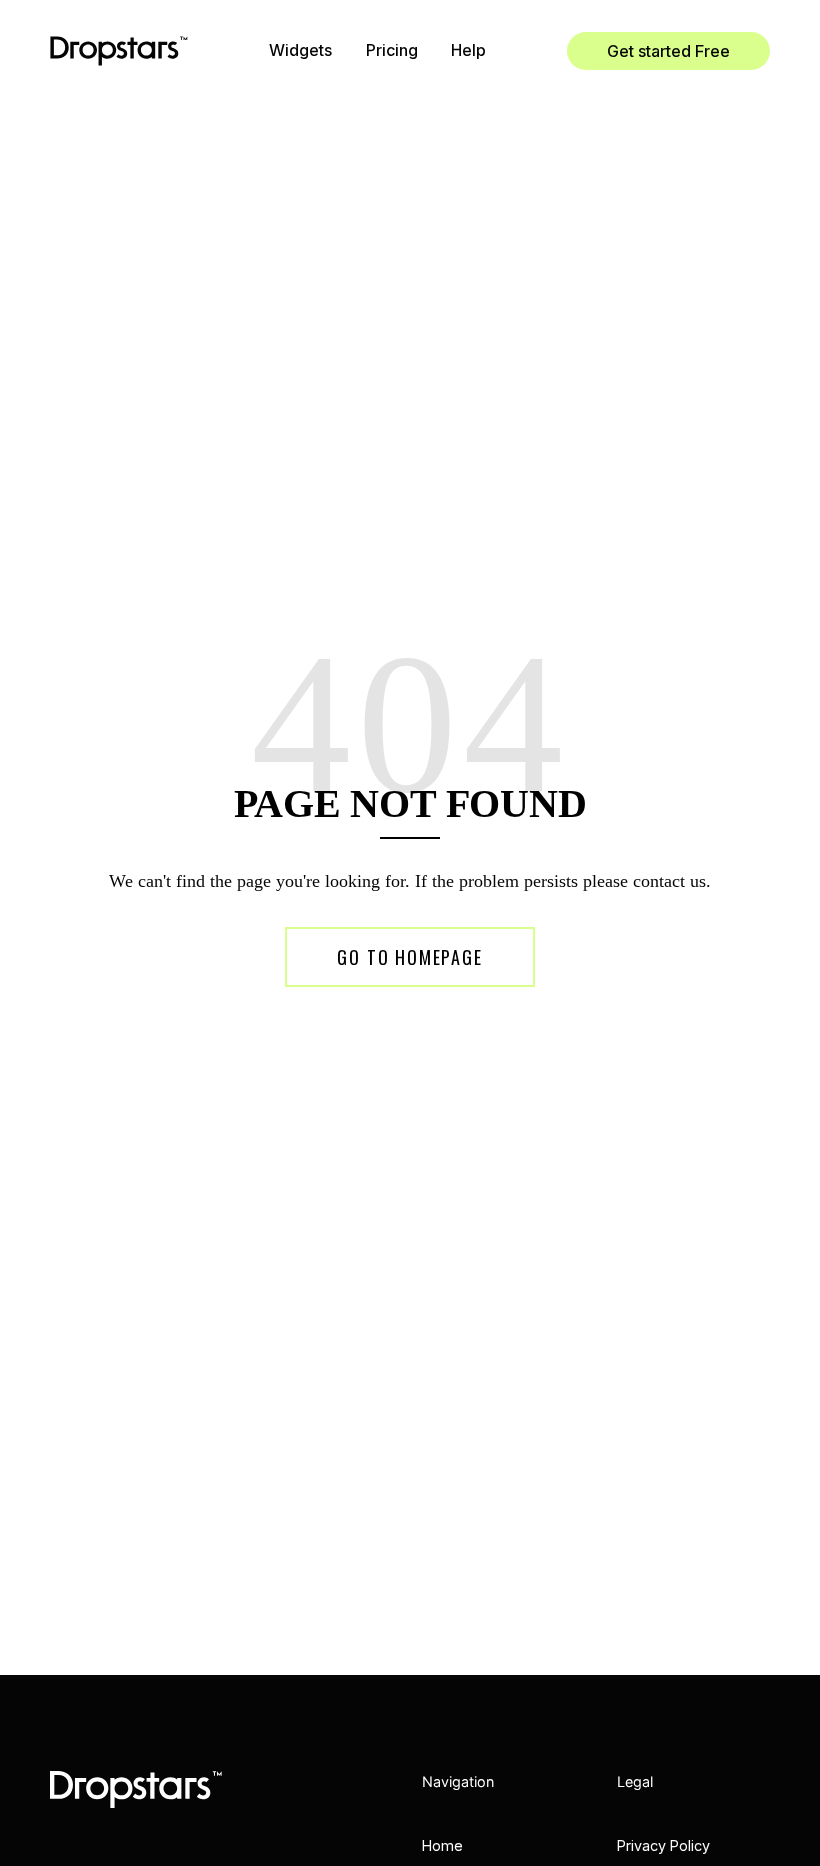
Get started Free (668, 51)
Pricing (392, 50)
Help (468, 50)
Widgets (300, 50)
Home (442, 1845)
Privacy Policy (663, 1845)
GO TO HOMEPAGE (409, 957)
